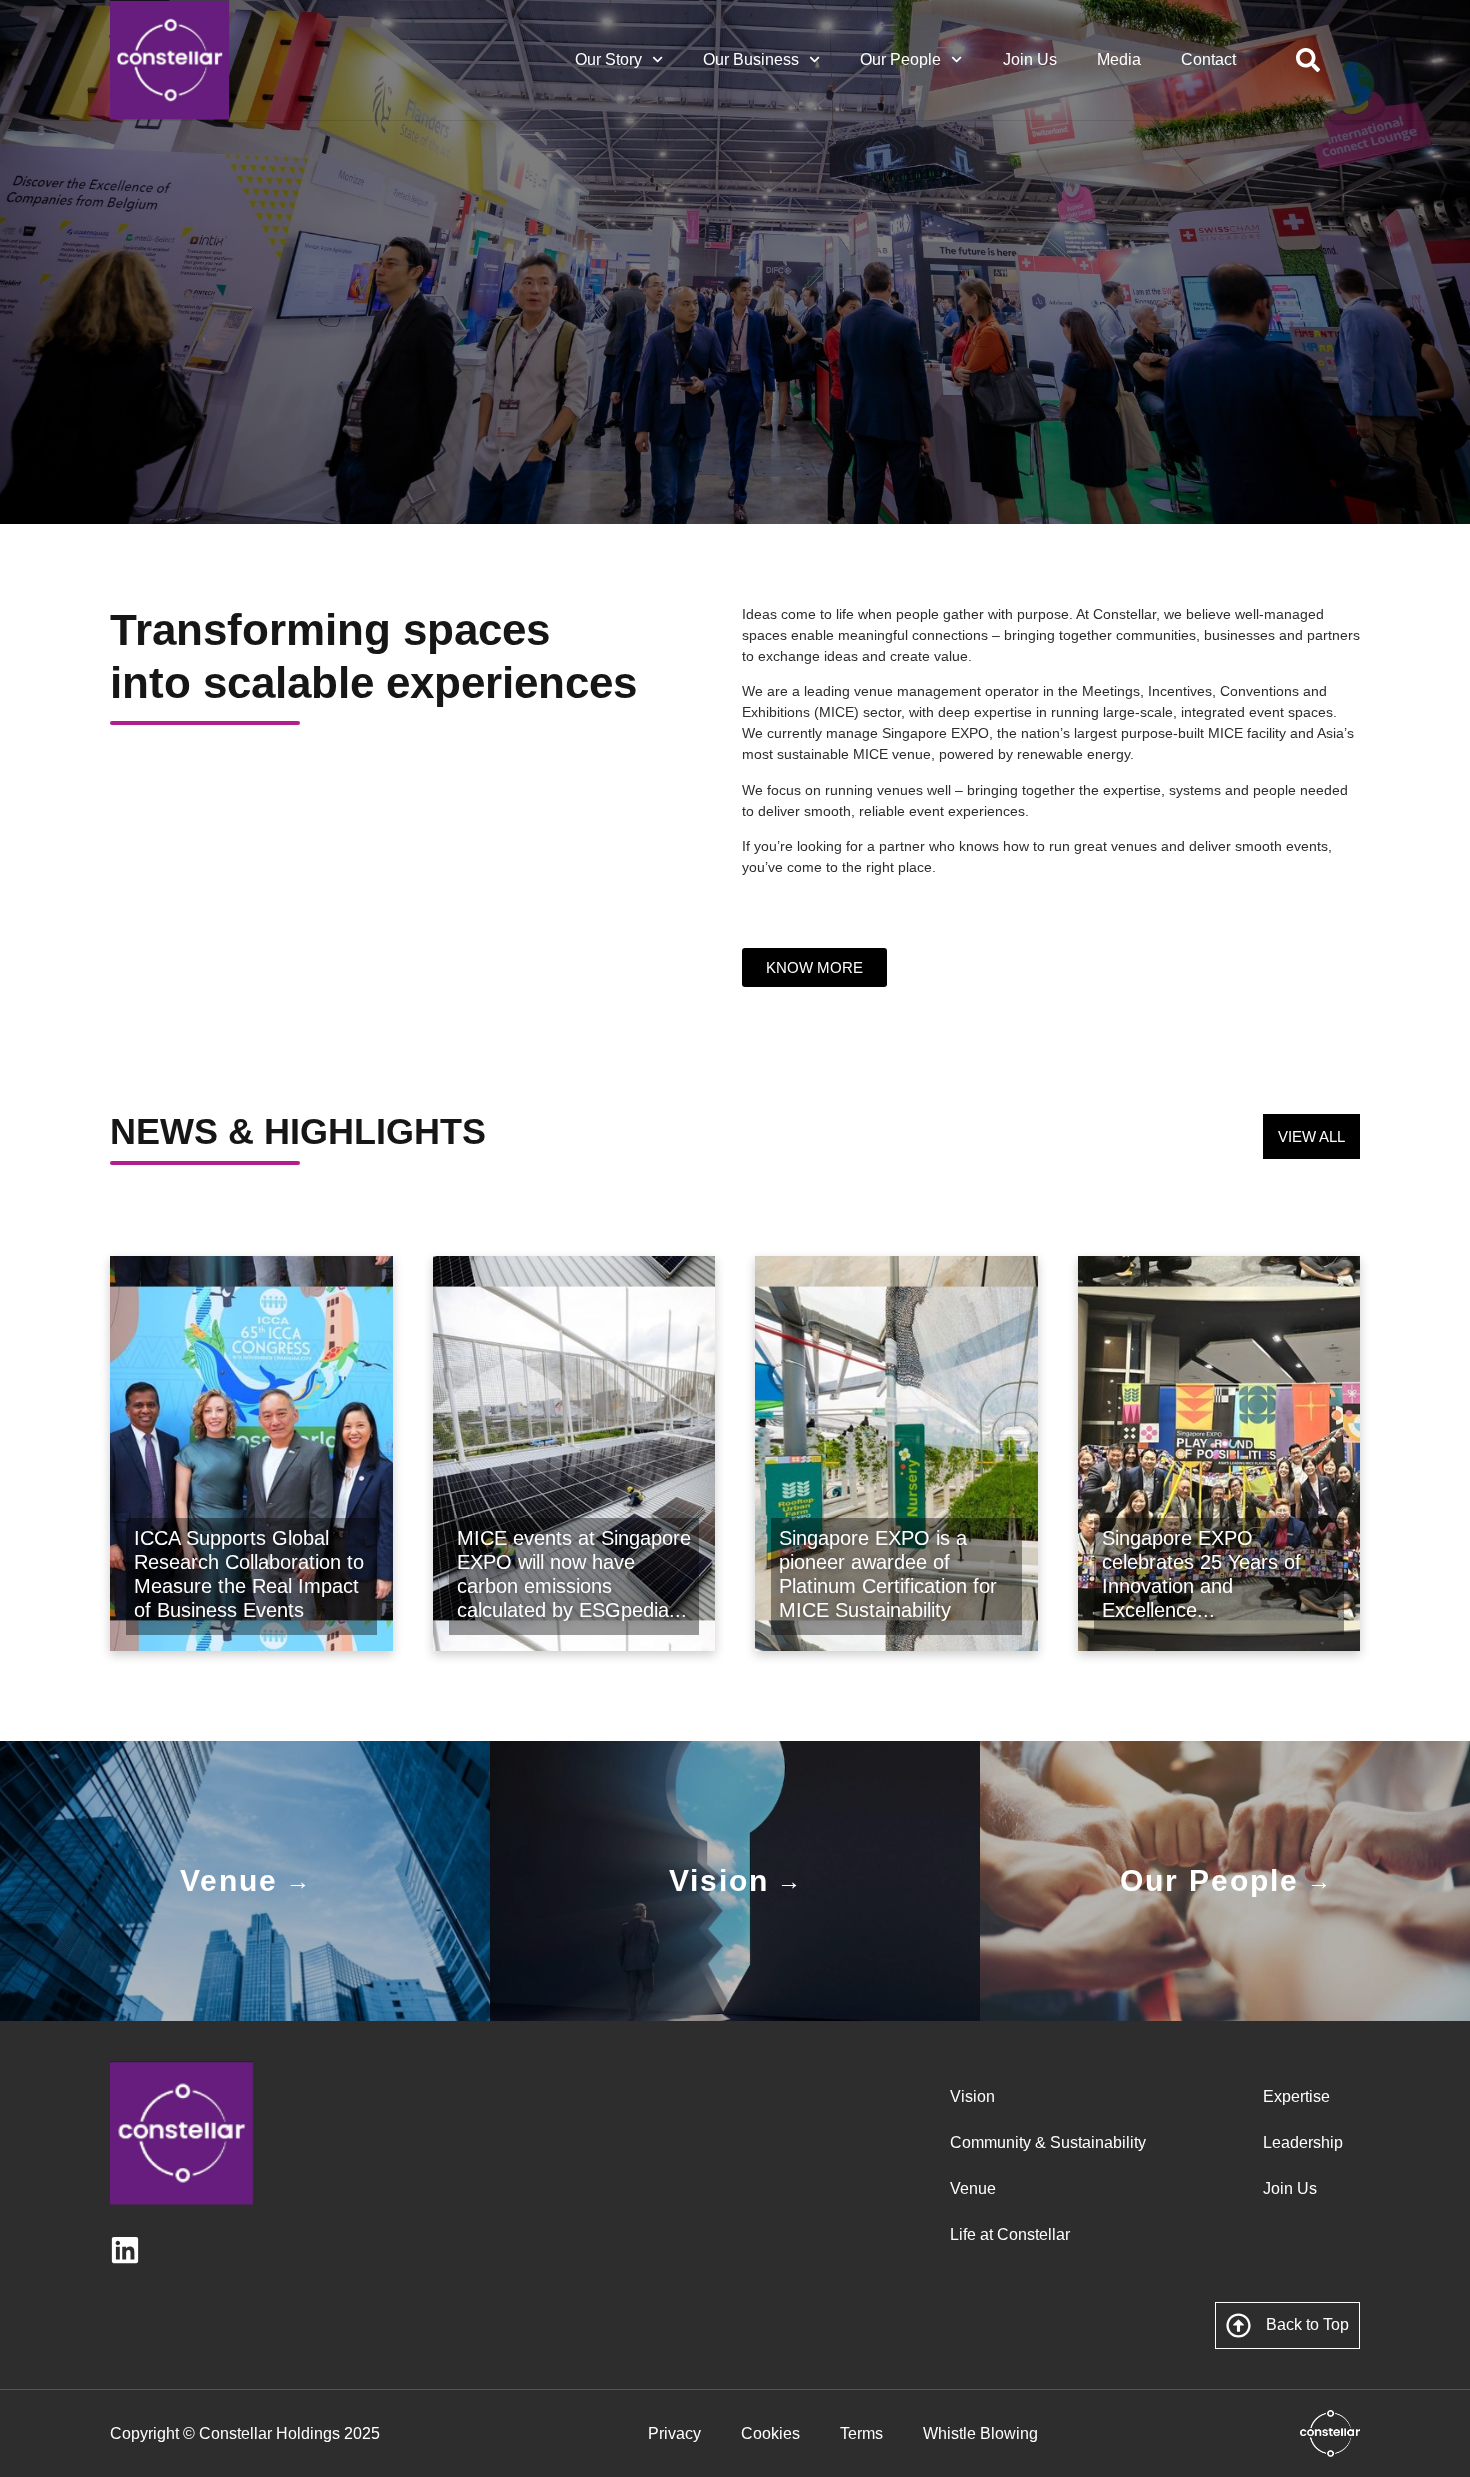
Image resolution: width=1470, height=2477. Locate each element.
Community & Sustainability (1048, 2142)
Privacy (674, 2433)
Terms (861, 2433)
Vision (972, 2096)
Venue (973, 2188)
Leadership (1303, 2142)
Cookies (770, 2433)
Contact (1208, 59)
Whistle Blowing (980, 2433)
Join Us (1030, 59)
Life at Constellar (1010, 2234)
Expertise (1296, 2096)
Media (1119, 59)
